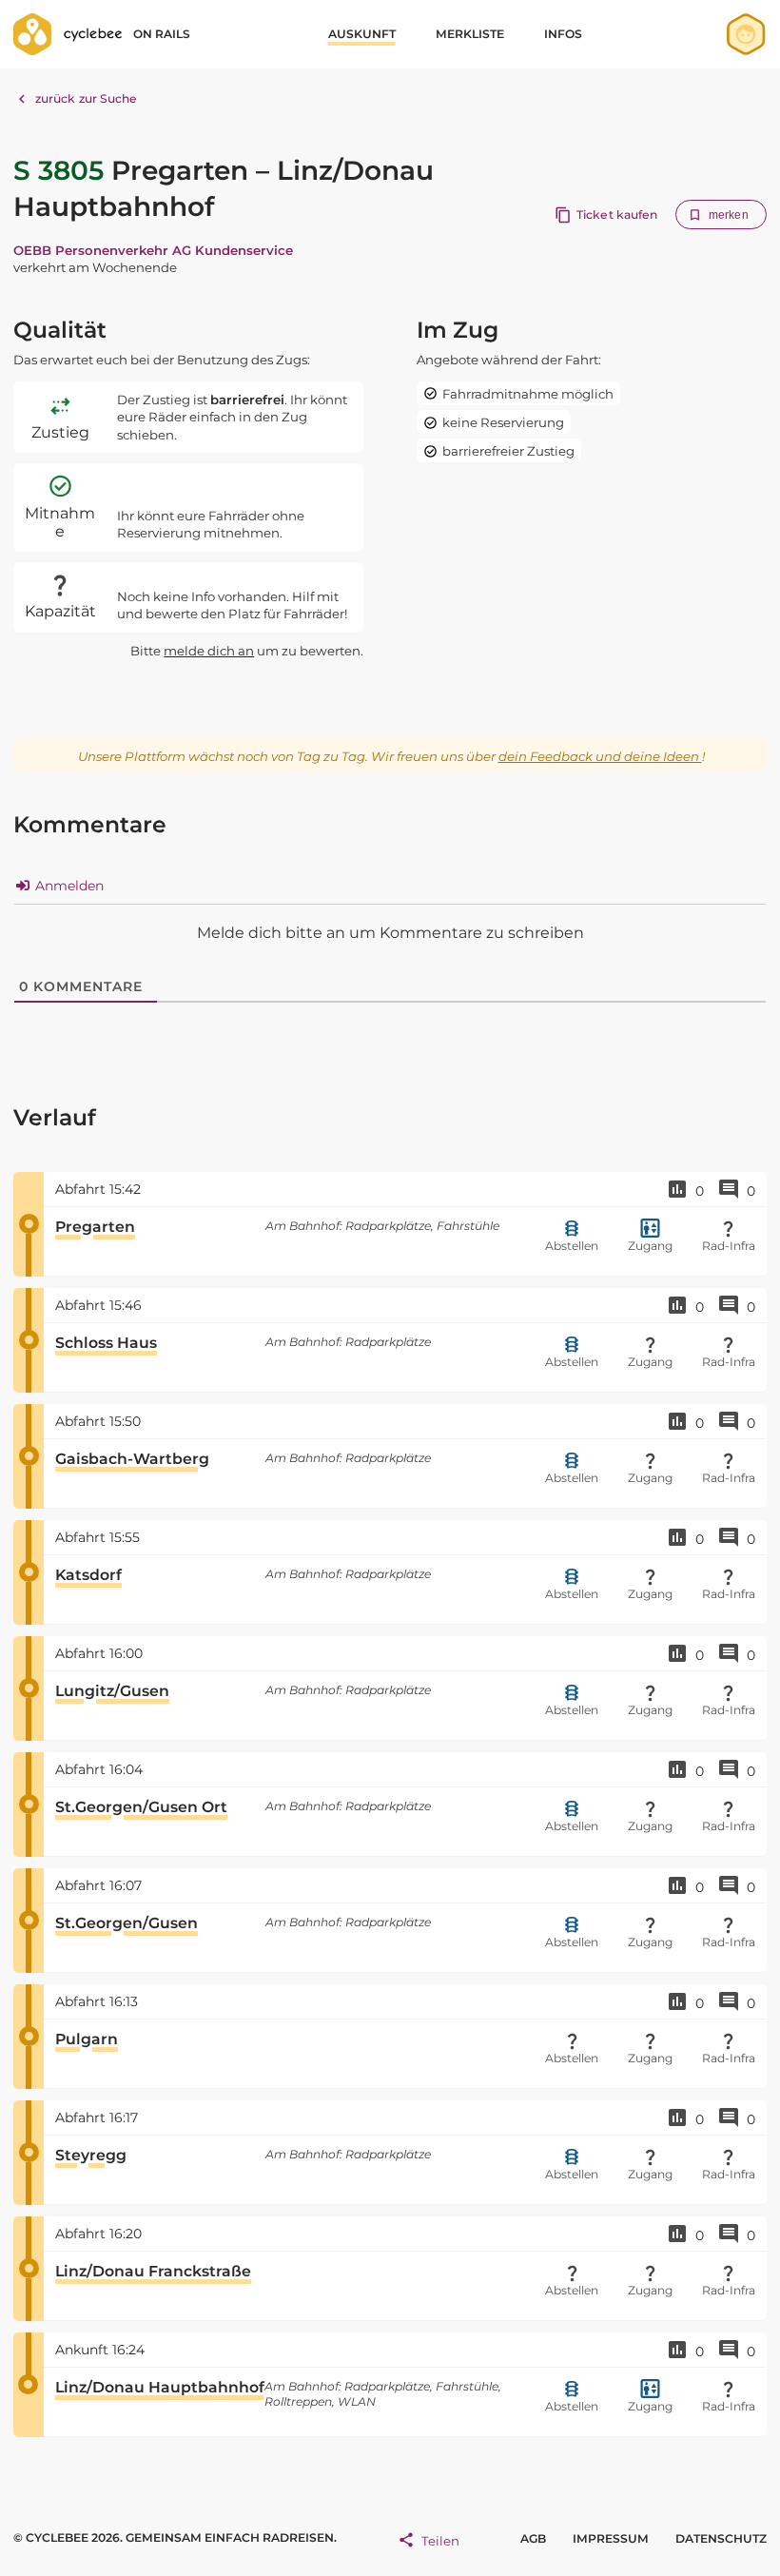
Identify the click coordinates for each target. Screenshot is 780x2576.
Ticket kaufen (617, 215)
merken (729, 215)
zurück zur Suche (87, 98)
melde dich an (209, 651)
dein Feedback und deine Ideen (600, 756)
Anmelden (68, 886)
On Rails (162, 34)
